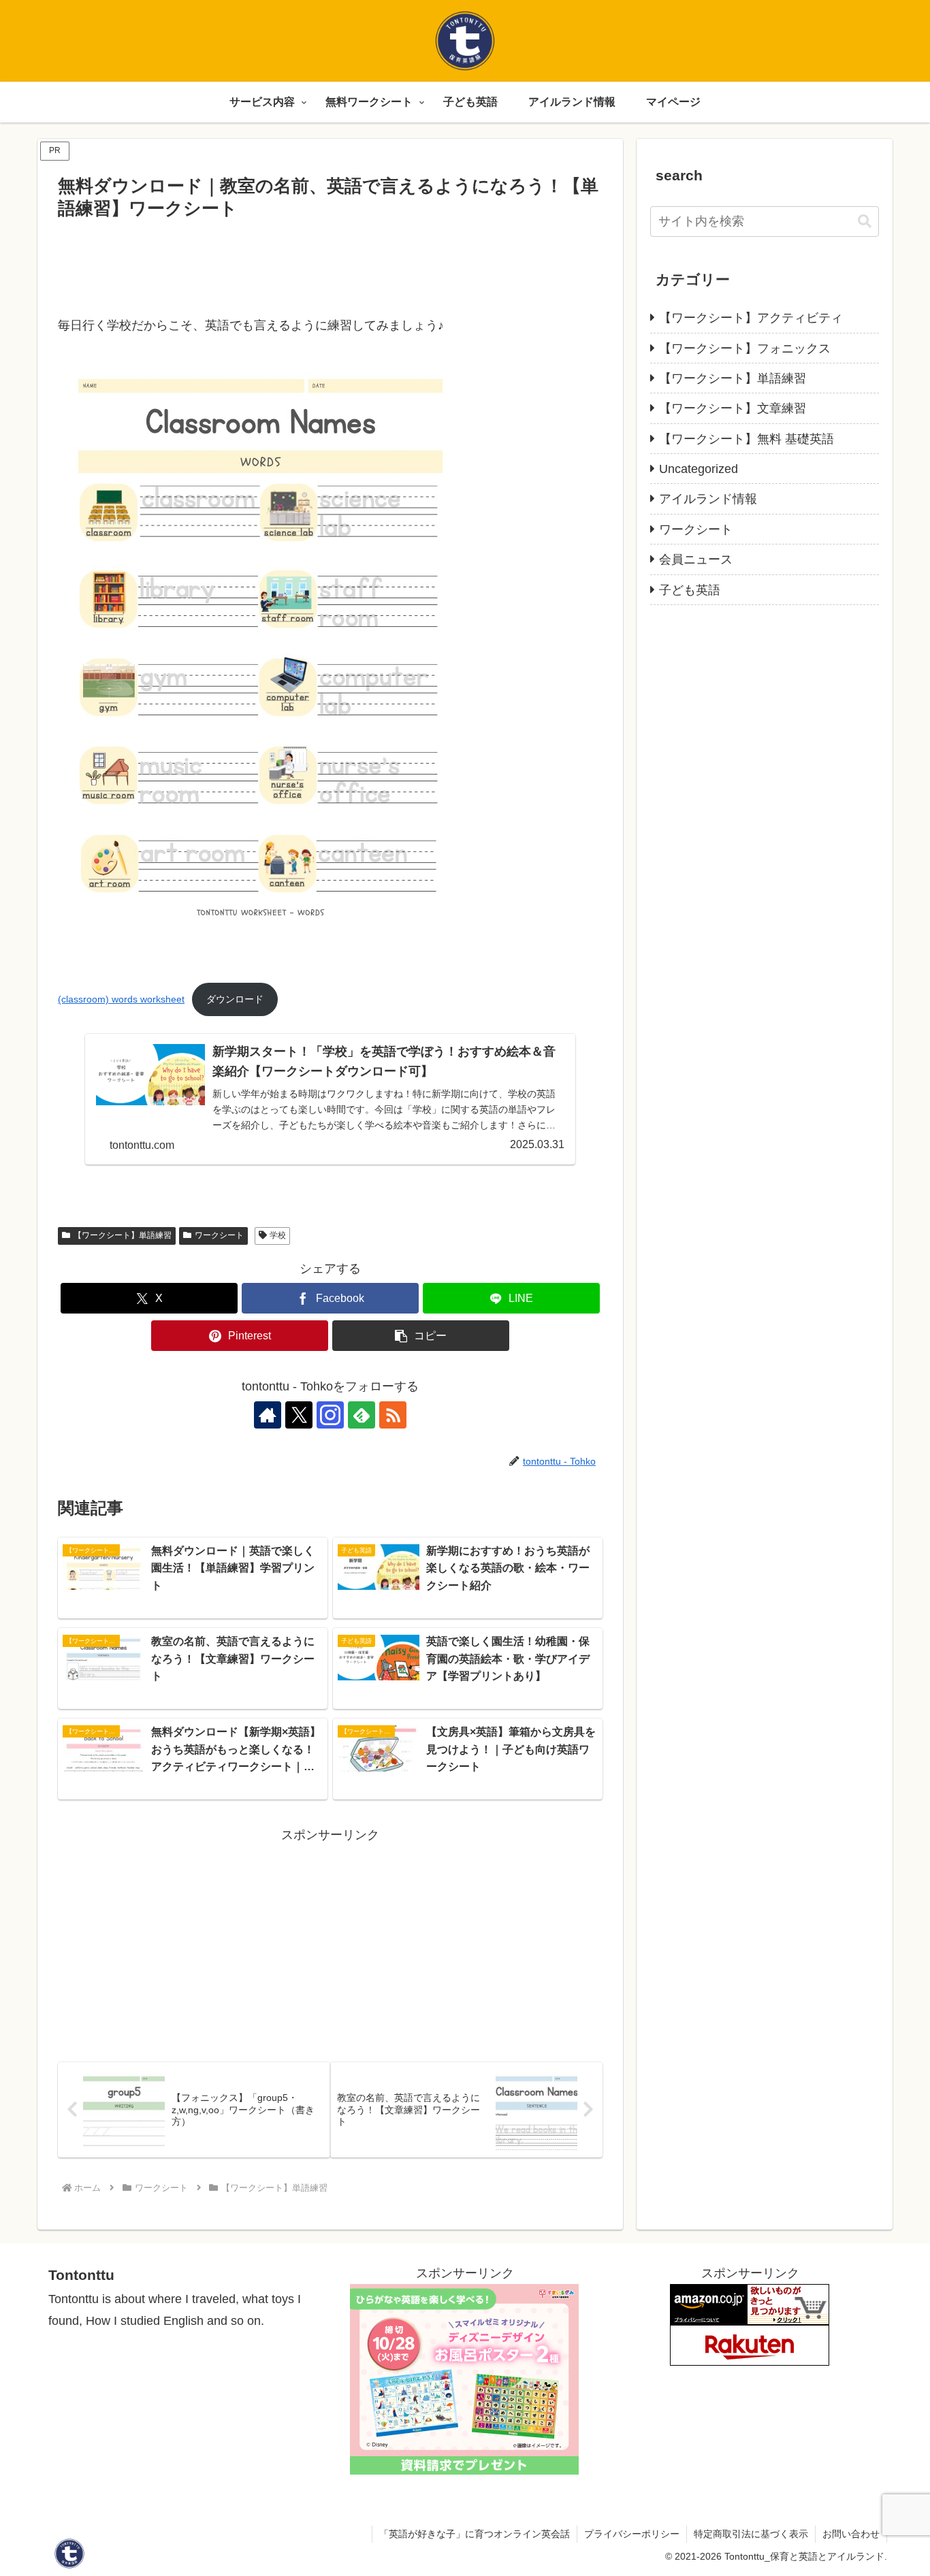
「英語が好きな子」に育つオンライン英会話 (475, 2534)
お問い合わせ (851, 2534)
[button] (421, 1336)
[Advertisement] (330, 262)
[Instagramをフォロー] (330, 1415)
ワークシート (219, 1235)
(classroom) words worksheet (121, 999)
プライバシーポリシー (632, 2534)
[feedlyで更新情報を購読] (362, 1415)
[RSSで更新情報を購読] (393, 1415)
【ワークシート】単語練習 (123, 1235)
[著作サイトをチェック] (268, 1415)
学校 (278, 1235)
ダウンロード (235, 999)
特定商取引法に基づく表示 (751, 2534)
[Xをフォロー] (299, 1415)
